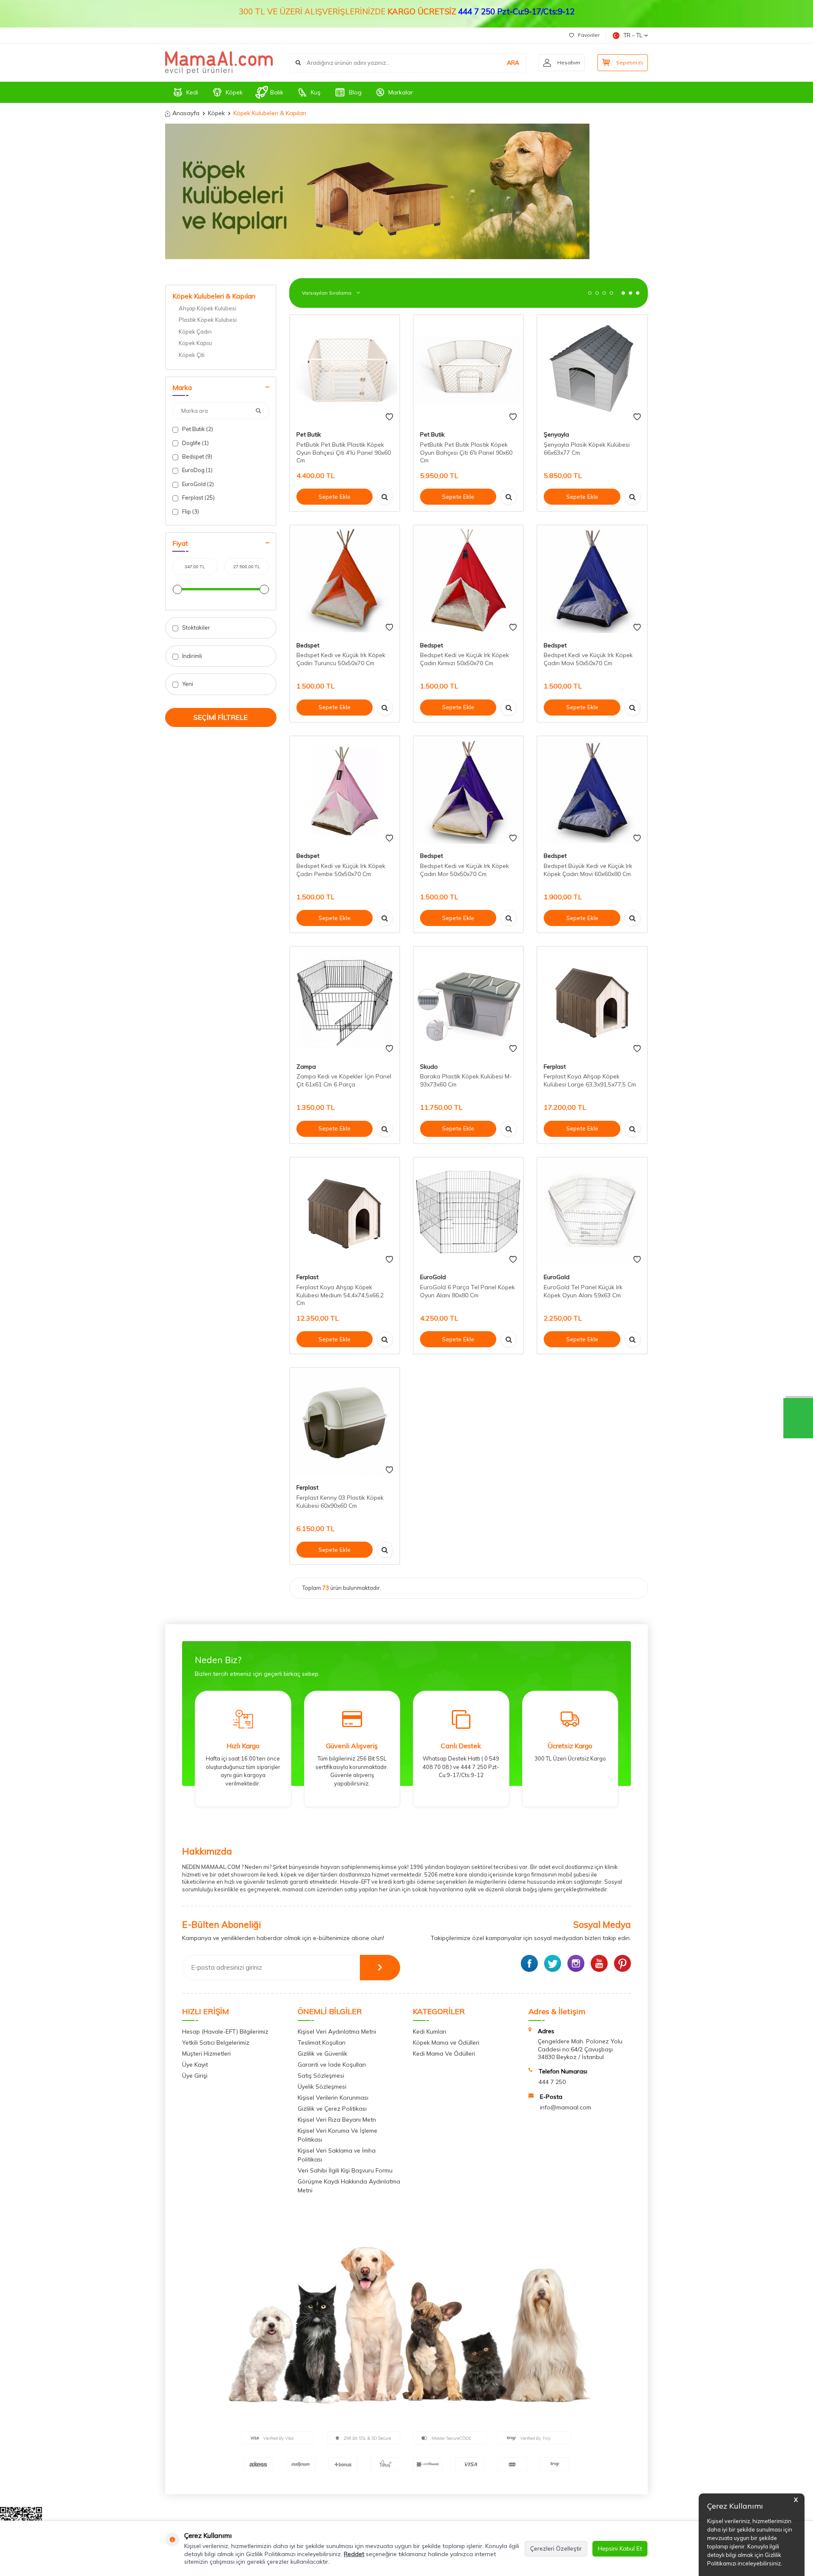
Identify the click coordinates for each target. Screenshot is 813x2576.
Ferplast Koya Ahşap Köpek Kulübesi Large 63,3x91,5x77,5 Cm (590, 1080)
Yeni (187, 684)
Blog (355, 92)
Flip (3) (190, 511)
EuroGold (433, 1277)
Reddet (354, 2554)
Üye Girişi (195, 2076)
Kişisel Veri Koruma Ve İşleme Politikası (337, 2135)
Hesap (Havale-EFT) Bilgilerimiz (225, 2032)
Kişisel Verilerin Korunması (333, 2098)
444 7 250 (552, 2082)
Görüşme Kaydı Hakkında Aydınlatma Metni (349, 2186)
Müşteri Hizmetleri (206, 2054)
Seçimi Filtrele (221, 717)
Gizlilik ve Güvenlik (322, 2054)
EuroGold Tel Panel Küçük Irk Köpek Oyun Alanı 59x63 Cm (583, 1291)
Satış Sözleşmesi (321, 2076)
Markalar (401, 92)
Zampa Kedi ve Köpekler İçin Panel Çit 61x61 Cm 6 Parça (344, 1080)
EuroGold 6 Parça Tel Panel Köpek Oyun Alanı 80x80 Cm (467, 1291)
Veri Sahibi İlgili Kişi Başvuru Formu (345, 2170)
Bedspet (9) (196, 456)
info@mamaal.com (566, 2107)
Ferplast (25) (198, 498)
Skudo (429, 1067)
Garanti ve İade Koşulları (332, 2065)
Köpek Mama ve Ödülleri (446, 2043)
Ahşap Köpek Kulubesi (207, 308)
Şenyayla (556, 434)
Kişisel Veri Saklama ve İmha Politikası (337, 2155)
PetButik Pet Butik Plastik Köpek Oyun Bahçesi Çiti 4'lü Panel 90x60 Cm (344, 453)
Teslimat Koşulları (322, 2043)
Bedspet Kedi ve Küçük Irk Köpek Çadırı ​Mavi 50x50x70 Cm (588, 659)
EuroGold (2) (197, 484)
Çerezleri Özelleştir (556, 2548)
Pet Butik (309, 434)
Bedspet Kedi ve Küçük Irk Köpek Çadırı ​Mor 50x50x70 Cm (465, 870)
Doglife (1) (195, 443)
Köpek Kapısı (195, 343)
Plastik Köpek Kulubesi (208, 320)
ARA (513, 63)
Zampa (306, 1067)
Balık (277, 92)
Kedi (192, 92)
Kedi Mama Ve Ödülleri (444, 2054)
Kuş (316, 92)
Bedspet (308, 645)
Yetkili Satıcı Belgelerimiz (216, 2043)
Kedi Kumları (430, 2032)
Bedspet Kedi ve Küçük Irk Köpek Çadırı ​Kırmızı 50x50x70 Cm (465, 659)
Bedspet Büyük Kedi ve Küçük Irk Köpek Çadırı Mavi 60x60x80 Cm (588, 870)
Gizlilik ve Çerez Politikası (332, 2109)
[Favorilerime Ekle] (389, 417)
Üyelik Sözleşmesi (322, 2087)
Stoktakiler (195, 627)
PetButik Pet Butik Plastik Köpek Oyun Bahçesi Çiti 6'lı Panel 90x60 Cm (466, 453)
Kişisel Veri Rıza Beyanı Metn (337, 2120)
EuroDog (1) (197, 470)
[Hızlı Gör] (385, 497)
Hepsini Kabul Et (620, 2548)
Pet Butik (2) (197, 429)
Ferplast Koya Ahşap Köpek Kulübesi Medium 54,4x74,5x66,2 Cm (340, 1295)
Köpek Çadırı (195, 332)
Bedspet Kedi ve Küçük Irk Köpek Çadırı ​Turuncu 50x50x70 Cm (341, 659)
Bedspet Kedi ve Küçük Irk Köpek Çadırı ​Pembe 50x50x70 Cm (341, 870)
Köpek (234, 92)
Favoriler (589, 35)
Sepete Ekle (335, 497)
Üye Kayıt (195, 2065)
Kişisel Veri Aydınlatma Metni (337, 2032)
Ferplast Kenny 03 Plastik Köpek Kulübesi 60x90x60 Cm (340, 1502)
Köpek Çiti (192, 355)
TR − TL (633, 35)
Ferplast (555, 1067)
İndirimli (191, 656)
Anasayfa (186, 113)
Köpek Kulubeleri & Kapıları (214, 296)
